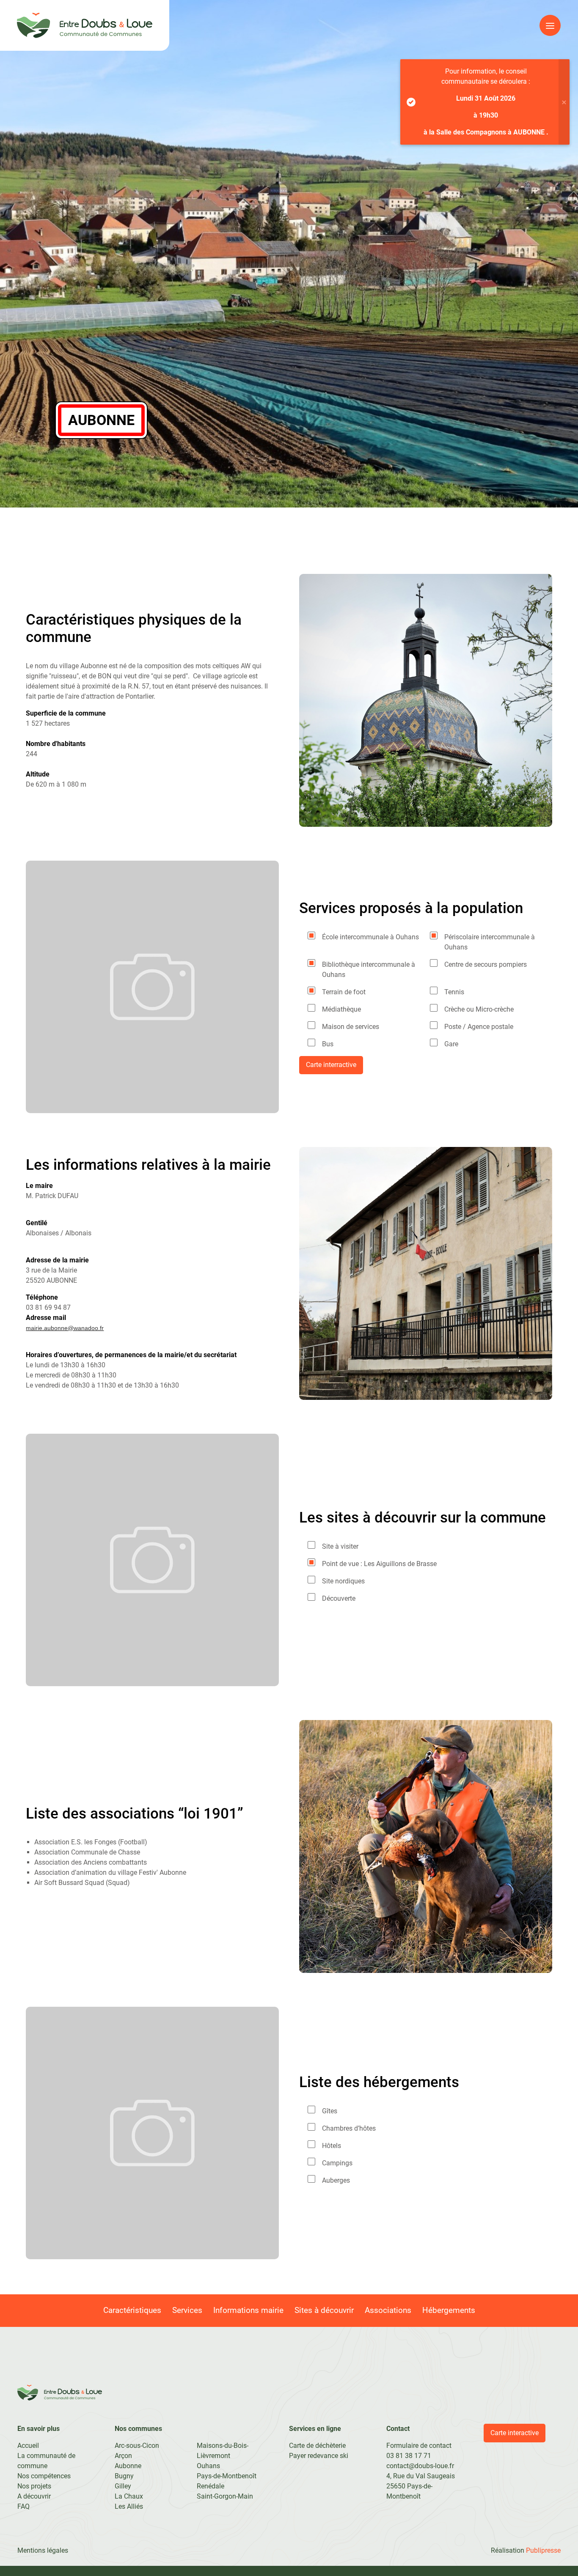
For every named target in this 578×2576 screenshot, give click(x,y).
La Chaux (129, 2496)
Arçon (123, 2456)
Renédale (211, 2486)
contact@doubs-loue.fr (420, 2466)
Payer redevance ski (319, 2456)
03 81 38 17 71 (409, 2456)
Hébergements (449, 2310)
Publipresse (543, 2550)
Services (187, 2310)
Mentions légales (43, 2550)
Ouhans (208, 2466)
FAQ (23, 2506)
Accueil (28, 2446)
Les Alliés (129, 2506)
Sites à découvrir (324, 2310)
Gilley (123, 2486)
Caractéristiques (132, 2310)
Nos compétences (44, 2476)
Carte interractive (331, 1065)
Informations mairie (248, 2310)
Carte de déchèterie (317, 2446)
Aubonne (128, 2466)
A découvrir (34, 2496)
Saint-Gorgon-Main (225, 2496)
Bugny (124, 2476)
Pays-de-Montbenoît (227, 2476)
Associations (388, 2310)
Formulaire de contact (419, 2446)
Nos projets (34, 2486)
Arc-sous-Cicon (137, 2446)
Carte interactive (515, 2433)
